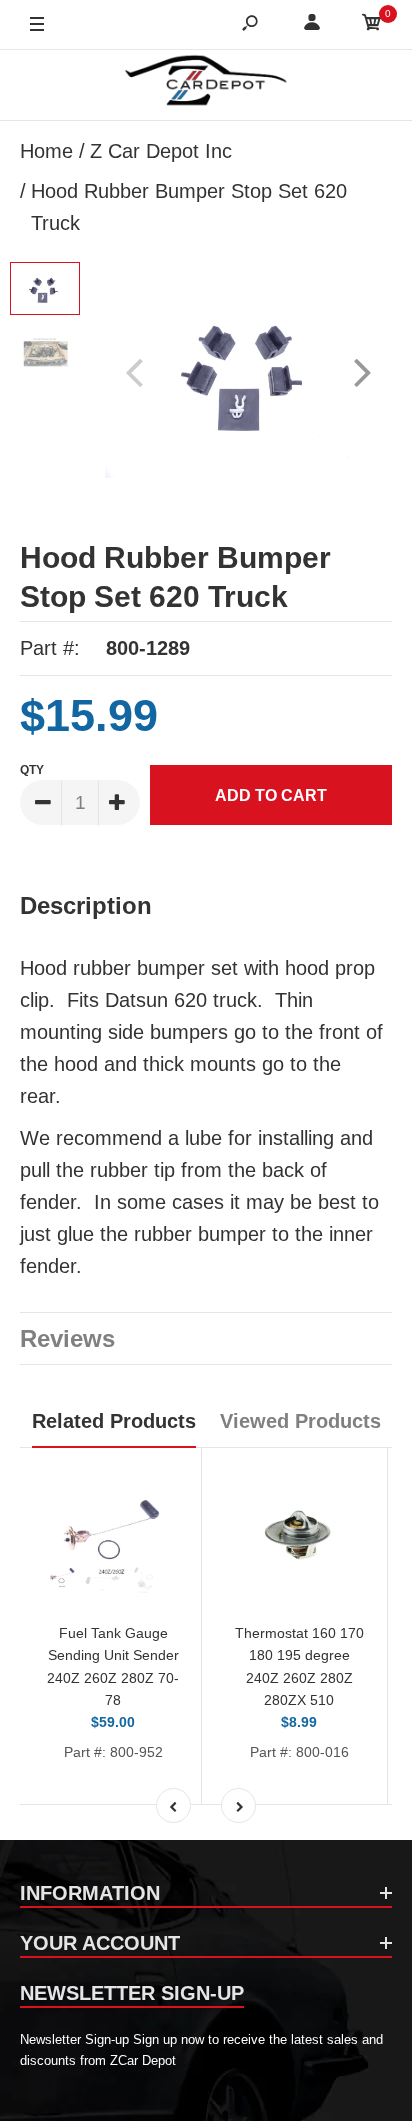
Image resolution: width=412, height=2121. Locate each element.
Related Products (114, 1421)
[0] (372, 25)
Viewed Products (300, 1421)
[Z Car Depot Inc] (206, 85)
